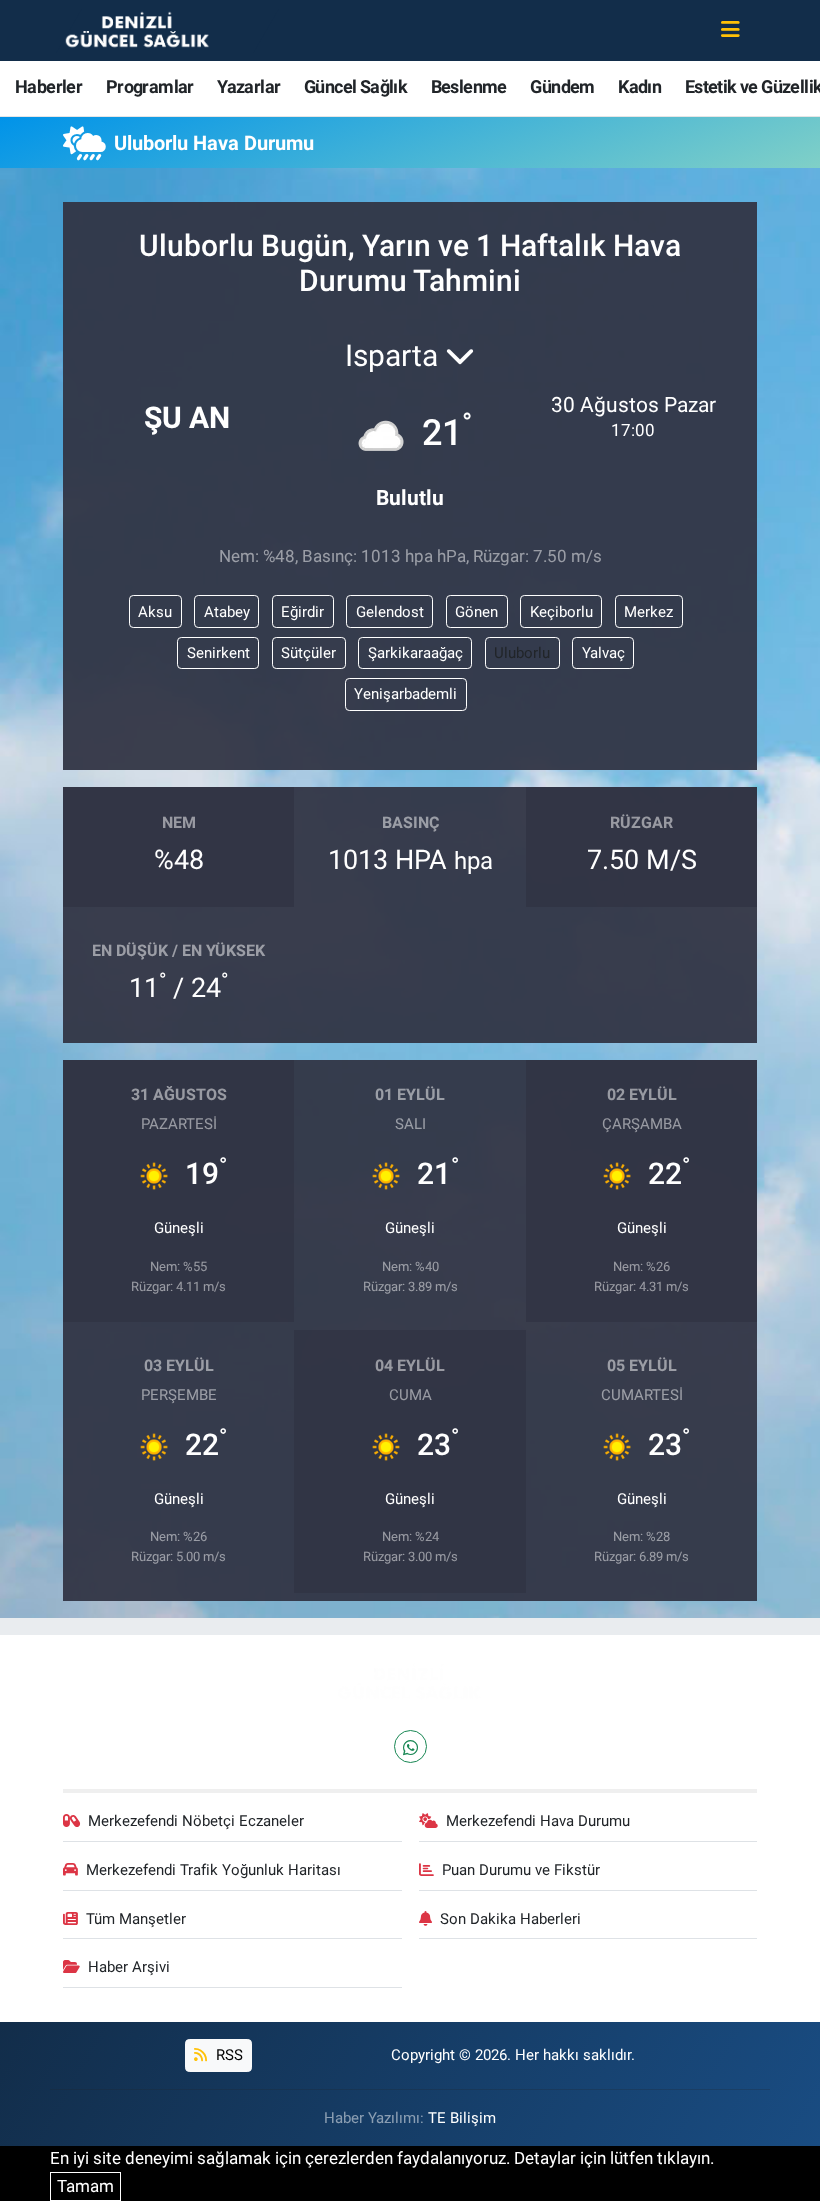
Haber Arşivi (129, 1967)
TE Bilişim (462, 2118)
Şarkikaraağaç (415, 653)
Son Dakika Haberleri (510, 1919)
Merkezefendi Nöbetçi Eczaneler (196, 1821)
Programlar (150, 86)
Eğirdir (302, 612)
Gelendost (390, 612)
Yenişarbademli (405, 694)
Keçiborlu (561, 612)
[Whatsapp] (410, 1746)
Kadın (639, 86)
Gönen (476, 612)
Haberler (48, 86)
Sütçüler (308, 653)
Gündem (562, 86)
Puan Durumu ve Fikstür (521, 1870)
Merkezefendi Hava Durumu (538, 1821)
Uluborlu (522, 653)
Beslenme (469, 86)
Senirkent (218, 653)
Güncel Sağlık (355, 86)
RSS (227, 2055)
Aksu (155, 612)
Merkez (648, 612)
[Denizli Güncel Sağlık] (138, 29)
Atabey (227, 612)
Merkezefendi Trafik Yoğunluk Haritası (213, 1870)
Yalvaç (603, 653)
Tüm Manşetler (136, 1919)
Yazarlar (248, 86)
